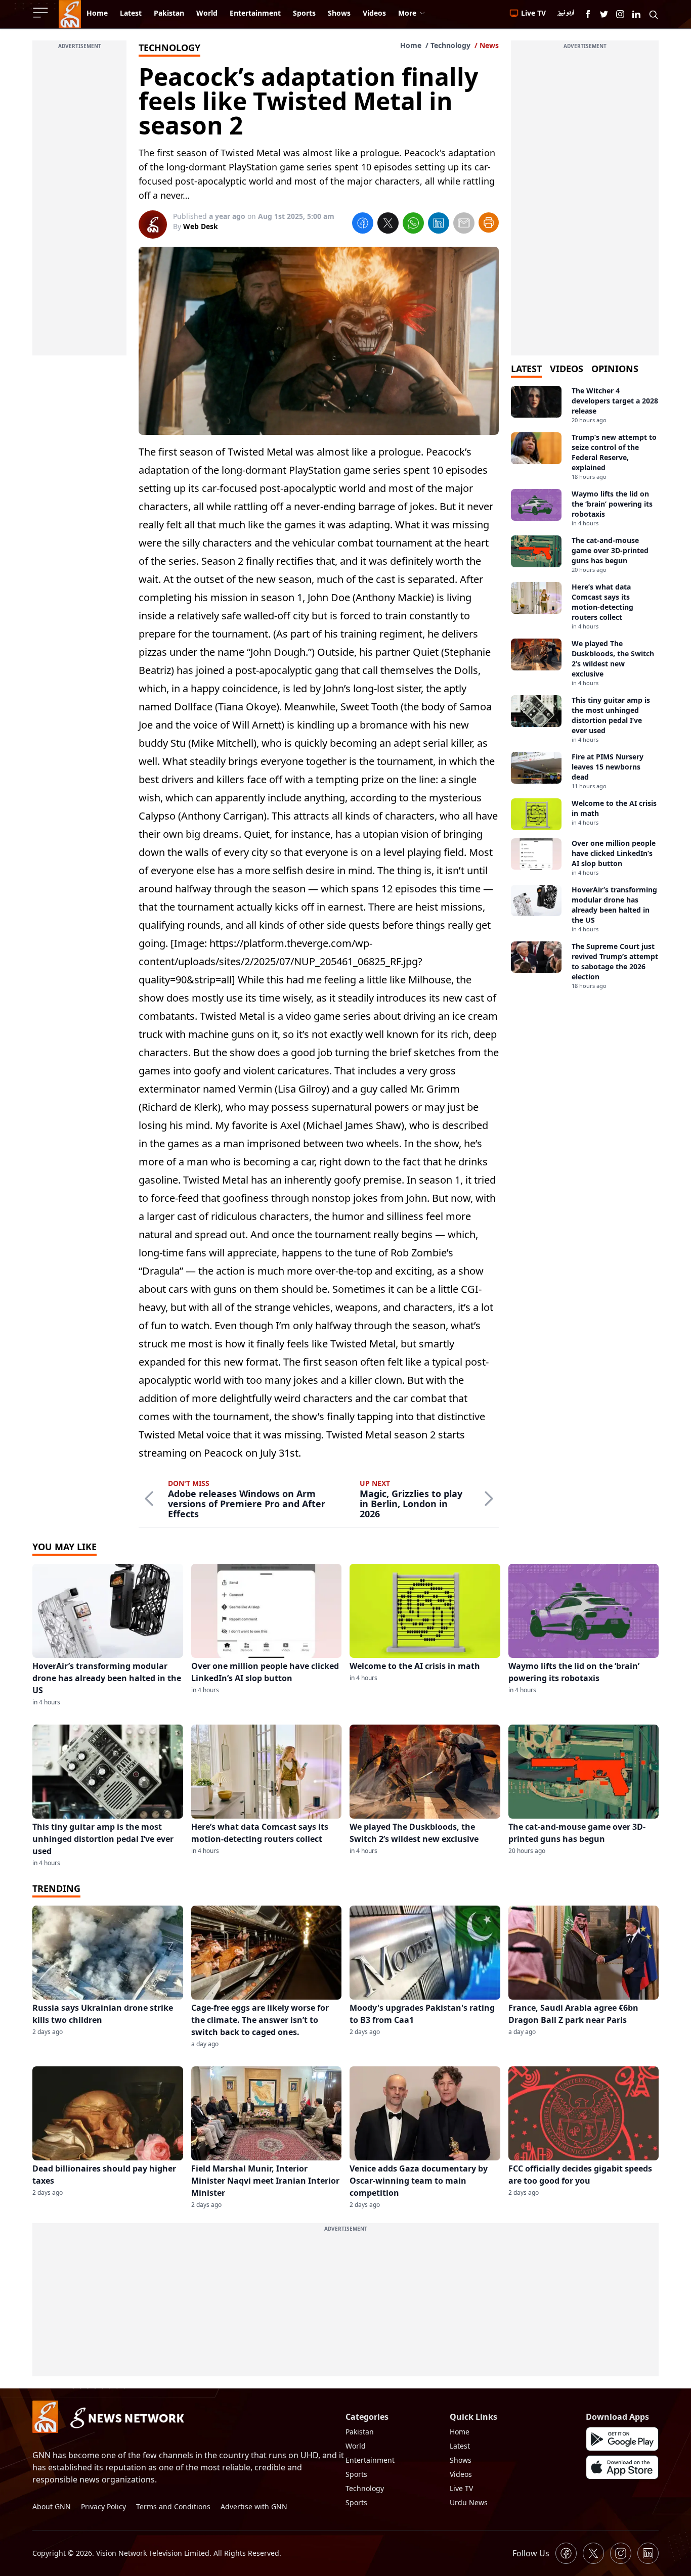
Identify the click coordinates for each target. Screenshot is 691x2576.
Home (411, 45)
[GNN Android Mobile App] (622, 2439)
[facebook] (363, 224)
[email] (464, 224)
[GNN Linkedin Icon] (636, 14)
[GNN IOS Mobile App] (622, 2467)
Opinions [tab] (615, 369)
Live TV (461, 2488)
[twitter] (388, 224)
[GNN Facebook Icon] (588, 14)
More (407, 13)
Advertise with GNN (254, 2506)
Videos (461, 2474)
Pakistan (360, 2432)
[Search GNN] (654, 14)
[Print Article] (489, 222)
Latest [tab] (526, 369)
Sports (356, 2474)
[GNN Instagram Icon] (620, 14)
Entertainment (370, 2460)
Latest (460, 2446)
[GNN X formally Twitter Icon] (604, 14)
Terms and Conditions (173, 2506)
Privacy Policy (103, 2506)
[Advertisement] (79, 204)
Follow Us (531, 2553)
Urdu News (469, 2502)
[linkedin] (439, 224)
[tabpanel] (585, 688)
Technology (450, 45)
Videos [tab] (567, 369)
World (356, 2446)
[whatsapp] (413, 224)
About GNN (52, 2506)
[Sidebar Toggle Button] (41, 13)
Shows (461, 2460)
